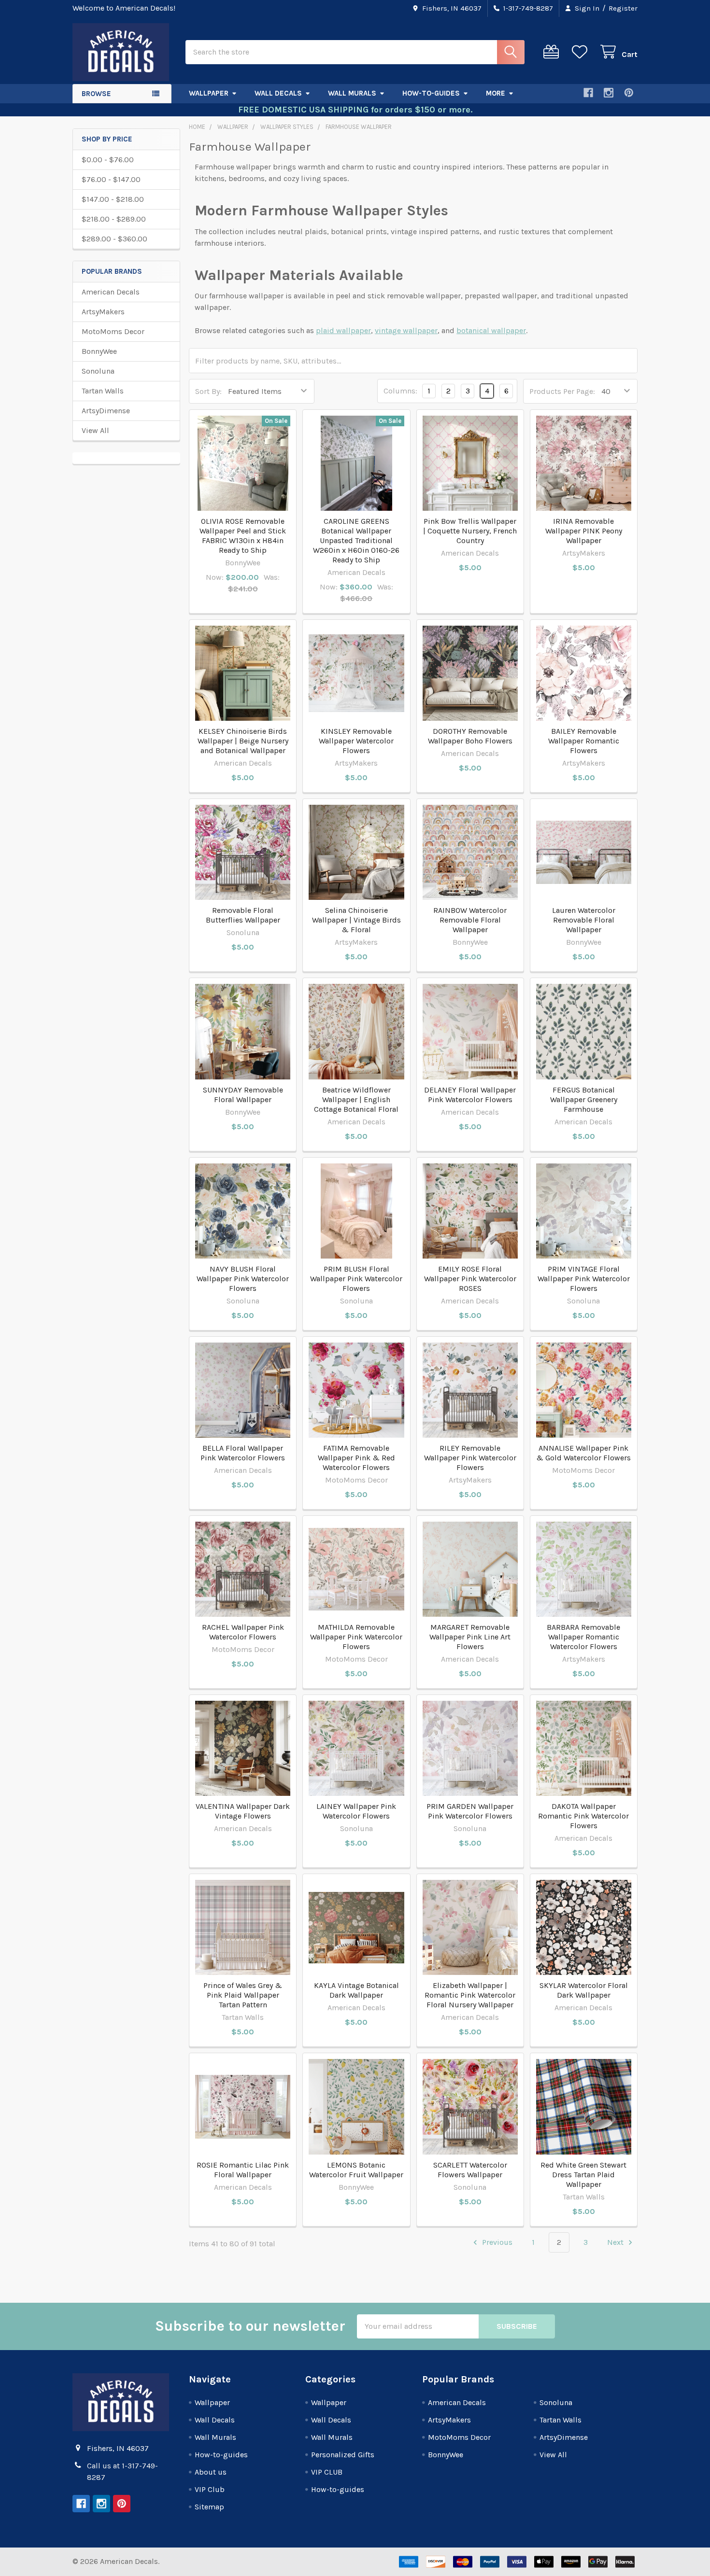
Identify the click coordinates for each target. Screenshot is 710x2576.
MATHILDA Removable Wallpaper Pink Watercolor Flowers (356, 1637)
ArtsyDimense (106, 411)
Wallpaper (209, 93)
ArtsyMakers (103, 312)
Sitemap (209, 2507)
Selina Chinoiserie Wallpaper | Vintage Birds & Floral (356, 920)
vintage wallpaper (406, 330)
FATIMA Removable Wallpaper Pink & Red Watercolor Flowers (356, 1458)
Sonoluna (98, 371)
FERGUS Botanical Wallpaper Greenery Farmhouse (584, 1099)
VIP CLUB (327, 2472)
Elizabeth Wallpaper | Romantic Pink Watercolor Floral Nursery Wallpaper (470, 1995)
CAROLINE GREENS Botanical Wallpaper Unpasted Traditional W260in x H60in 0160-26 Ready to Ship (356, 540)
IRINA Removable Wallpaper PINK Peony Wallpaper (584, 531)
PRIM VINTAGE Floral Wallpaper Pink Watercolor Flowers (584, 1279)
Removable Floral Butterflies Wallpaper (243, 915)
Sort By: (208, 391)
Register (623, 8)
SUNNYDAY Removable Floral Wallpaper (243, 1095)
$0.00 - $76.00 (108, 160)
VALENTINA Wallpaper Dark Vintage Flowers (243, 1811)
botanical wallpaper (491, 330)
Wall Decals (278, 93)
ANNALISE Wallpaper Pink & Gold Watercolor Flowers (583, 1453)
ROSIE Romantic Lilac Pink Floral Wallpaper (243, 2170)
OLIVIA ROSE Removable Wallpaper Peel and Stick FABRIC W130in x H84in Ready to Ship (243, 536)
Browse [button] (96, 94)
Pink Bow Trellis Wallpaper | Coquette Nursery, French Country (470, 531)
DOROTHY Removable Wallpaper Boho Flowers (470, 736)
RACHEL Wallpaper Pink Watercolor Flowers (243, 1632)
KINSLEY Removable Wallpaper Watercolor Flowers (356, 741)
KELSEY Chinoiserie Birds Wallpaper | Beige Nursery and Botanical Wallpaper (243, 741)
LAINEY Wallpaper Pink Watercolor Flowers (356, 1811)
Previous (496, 2242)
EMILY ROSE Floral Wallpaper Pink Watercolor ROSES (470, 1279)
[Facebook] (588, 93)
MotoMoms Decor (113, 331)
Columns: (400, 391)
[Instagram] (609, 93)
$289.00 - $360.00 (114, 239)
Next (616, 2242)
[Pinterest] (629, 93)
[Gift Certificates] (553, 52)
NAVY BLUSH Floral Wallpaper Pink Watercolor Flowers (243, 1279)
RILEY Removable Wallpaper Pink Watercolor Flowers (470, 1458)
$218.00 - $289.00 (114, 219)
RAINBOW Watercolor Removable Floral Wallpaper (470, 920)
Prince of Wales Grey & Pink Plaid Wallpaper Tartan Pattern (243, 1995)
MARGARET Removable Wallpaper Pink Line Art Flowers (470, 1637)
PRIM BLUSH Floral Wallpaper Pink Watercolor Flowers (356, 1279)
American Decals (111, 292)
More (496, 93)
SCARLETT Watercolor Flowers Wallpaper (470, 2170)
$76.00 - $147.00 (111, 179)
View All (95, 430)
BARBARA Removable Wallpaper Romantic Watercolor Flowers (583, 1637)
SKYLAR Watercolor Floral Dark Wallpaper (584, 1990)
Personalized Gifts (343, 2455)
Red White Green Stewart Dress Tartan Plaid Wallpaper (583, 2175)
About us (211, 2472)
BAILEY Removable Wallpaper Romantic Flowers (584, 741)
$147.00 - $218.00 (113, 199)
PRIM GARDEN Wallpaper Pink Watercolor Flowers (470, 1811)
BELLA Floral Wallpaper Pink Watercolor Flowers (243, 1453)
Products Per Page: (562, 391)
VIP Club (210, 2489)
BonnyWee (99, 351)
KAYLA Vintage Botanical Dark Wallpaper (356, 1990)
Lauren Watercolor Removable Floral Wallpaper (584, 920)
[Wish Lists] (582, 52)
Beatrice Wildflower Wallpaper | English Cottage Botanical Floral (356, 1099)
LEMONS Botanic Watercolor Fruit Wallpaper (356, 2170)
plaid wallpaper (343, 330)
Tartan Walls (103, 391)
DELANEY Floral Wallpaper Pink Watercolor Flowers (470, 1095)
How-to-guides (431, 93)
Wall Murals (352, 93)
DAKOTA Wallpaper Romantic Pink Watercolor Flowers (583, 1816)
